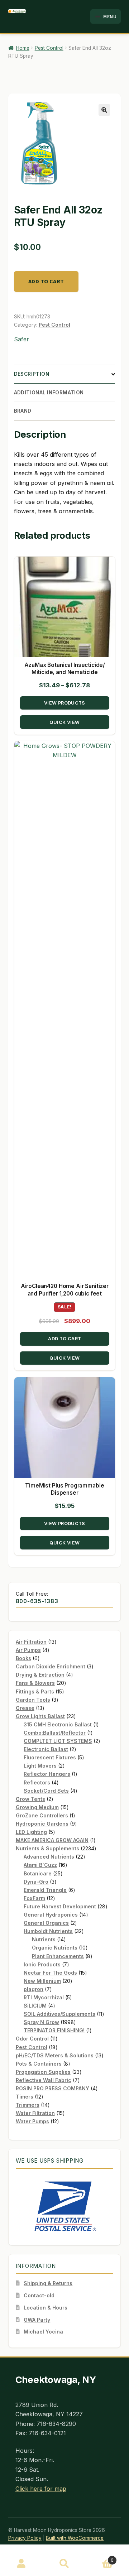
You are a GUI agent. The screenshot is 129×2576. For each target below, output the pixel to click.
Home (23, 48)
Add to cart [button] (64, 1339)
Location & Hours (46, 2308)
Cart (100, 2558)
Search (64, 2564)
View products (65, 703)
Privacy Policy (25, 2538)
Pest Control (49, 48)
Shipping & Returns (48, 2283)
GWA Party (37, 2320)
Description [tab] (32, 374)
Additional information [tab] (49, 393)
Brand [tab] (23, 411)
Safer (21, 339)
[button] (104, 110)
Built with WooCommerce (75, 2538)
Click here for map (41, 2489)
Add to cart (46, 281)
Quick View (64, 722)
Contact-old (39, 2295)
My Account (21, 2564)
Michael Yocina (43, 2332)
